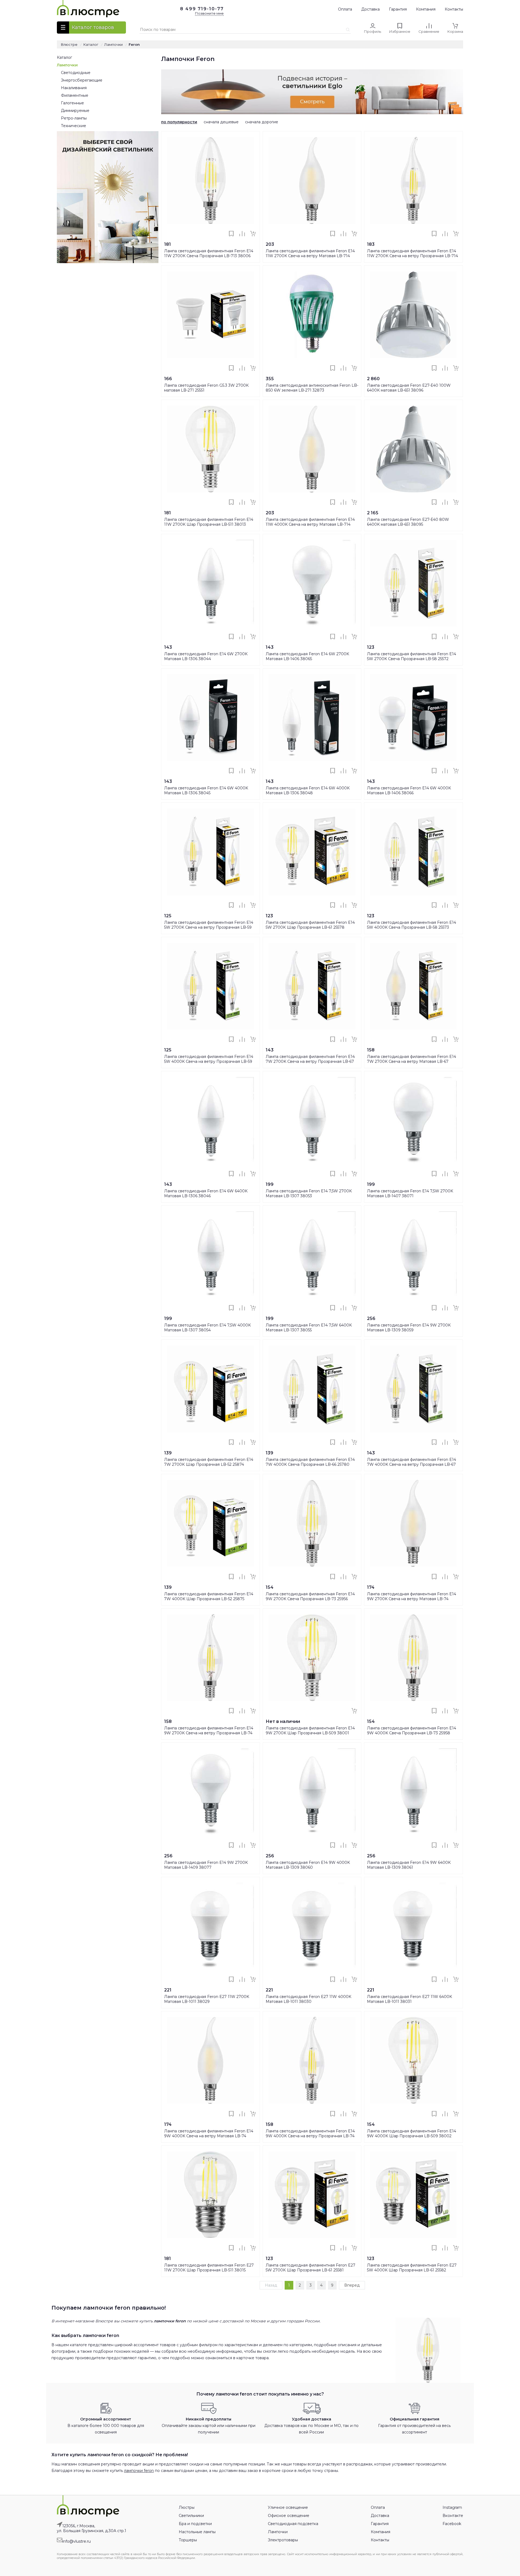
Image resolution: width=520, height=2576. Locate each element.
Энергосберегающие (82, 80)
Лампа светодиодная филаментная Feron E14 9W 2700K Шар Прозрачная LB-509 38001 (310, 1731)
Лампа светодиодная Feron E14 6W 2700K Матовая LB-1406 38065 (307, 656)
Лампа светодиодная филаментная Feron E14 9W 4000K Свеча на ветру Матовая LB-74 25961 (209, 2136)
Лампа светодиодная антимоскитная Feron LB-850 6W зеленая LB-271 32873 (312, 388)
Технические (74, 126)
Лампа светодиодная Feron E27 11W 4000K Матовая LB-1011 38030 (308, 1999)
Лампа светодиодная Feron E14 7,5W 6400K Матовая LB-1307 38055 (309, 1328)
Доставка (370, 9)
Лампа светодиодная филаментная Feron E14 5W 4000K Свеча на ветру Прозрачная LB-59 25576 (209, 1061)
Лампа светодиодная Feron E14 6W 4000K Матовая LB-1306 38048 (308, 790)
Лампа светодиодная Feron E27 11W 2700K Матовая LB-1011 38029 (207, 1999)
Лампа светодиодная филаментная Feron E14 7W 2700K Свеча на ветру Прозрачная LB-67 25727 (310, 1061)
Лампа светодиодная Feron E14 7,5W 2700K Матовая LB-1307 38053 (309, 1193)
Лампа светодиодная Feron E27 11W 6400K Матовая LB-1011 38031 (409, 1999)
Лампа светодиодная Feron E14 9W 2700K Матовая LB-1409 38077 (206, 1865)
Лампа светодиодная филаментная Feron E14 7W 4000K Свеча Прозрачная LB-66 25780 (310, 1462)
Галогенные (72, 103)
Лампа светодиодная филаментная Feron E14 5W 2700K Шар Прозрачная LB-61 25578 (310, 925)
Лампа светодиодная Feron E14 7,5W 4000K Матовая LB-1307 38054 (207, 1328)
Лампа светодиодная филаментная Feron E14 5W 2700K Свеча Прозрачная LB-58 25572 (412, 656)
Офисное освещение (289, 2516)
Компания (426, 9)
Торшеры (188, 2540)
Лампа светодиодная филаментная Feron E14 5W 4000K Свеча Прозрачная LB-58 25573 (412, 925)
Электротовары (283, 2540)
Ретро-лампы (74, 118)
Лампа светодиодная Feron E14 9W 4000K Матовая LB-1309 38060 (308, 1865)
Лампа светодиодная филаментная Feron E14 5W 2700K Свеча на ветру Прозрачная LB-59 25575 (209, 927)
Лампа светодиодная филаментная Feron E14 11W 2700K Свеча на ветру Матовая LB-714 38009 (310, 256)
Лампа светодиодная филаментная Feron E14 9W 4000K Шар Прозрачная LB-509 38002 (412, 2133)
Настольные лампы (197, 2532)
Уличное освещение (288, 2507)
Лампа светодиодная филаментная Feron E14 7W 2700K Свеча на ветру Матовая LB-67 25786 (412, 1061)
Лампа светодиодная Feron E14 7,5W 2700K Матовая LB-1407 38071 (410, 1193)
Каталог (64, 57)
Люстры (187, 2507)
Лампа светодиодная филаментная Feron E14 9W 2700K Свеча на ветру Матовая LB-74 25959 (412, 1599)
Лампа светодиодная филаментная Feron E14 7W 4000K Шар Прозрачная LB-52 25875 (209, 1596)
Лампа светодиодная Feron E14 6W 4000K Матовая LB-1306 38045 (206, 790)
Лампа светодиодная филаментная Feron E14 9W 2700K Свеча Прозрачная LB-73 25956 (310, 1596)
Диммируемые (75, 111)
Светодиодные (76, 73)
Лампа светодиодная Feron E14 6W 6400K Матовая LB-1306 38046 (206, 1193)
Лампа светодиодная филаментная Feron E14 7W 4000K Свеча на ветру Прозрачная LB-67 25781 (412, 1464)
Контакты (454, 9)
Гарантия (398, 9)
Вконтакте (453, 2516)
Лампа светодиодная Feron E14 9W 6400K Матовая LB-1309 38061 (409, 1865)
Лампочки (67, 65)
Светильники (191, 2516)
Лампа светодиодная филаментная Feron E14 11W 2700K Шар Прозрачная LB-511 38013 (209, 522)
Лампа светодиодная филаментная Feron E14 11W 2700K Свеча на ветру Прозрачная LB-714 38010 (412, 256)
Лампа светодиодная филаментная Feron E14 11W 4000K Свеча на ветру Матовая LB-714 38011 (310, 524)
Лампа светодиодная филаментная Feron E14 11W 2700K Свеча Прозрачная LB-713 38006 (209, 253)
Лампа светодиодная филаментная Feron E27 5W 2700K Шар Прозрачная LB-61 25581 (311, 2268)
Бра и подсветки (195, 2524)
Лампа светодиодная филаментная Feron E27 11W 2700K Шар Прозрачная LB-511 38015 (209, 2268)
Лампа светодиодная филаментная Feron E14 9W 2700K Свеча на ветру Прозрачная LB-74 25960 (209, 1733)
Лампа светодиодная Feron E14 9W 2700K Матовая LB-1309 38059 (409, 1328)
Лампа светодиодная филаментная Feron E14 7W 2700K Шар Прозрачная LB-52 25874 (209, 1462)
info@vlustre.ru (77, 2541)
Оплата (345, 9)
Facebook (452, 2524)
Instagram (452, 2507)
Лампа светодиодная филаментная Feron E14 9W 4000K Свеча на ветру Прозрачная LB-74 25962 (310, 2136)
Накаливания (74, 88)
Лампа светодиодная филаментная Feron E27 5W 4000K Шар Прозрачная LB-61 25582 (412, 2268)
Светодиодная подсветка (293, 2524)
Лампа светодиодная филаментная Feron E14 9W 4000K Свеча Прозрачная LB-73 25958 (412, 1731)
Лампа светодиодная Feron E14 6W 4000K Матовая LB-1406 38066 (409, 790)
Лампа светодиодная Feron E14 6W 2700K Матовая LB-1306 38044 (206, 656)
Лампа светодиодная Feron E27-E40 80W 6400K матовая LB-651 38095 (408, 522)
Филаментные (75, 95)
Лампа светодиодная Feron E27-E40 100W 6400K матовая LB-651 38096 (409, 388)
